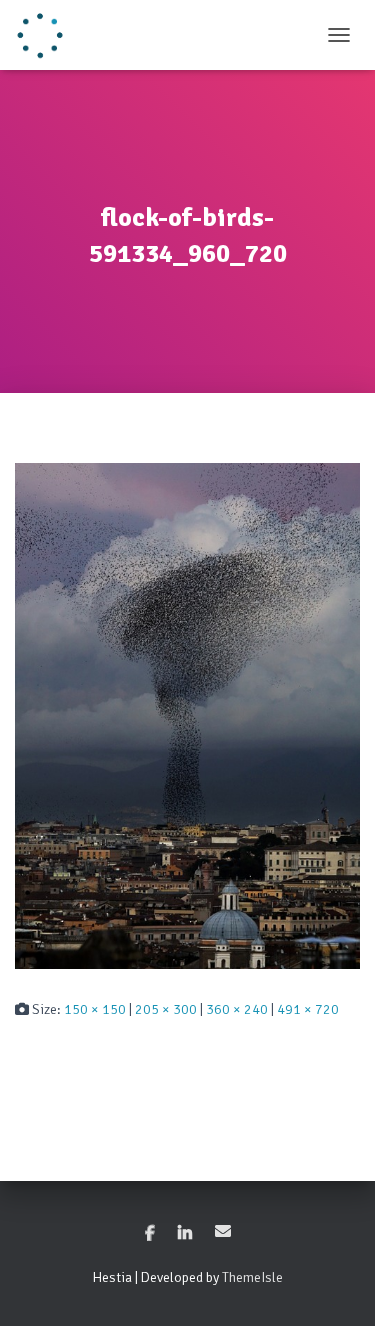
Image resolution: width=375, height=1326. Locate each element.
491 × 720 (308, 1009)
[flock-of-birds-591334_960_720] (187, 714)
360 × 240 (237, 1009)
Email (223, 1231)
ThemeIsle (252, 1277)
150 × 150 (95, 1009)
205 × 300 (166, 1009)
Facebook (150, 1234)
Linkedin (185, 1234)
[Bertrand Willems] (47, 35)
